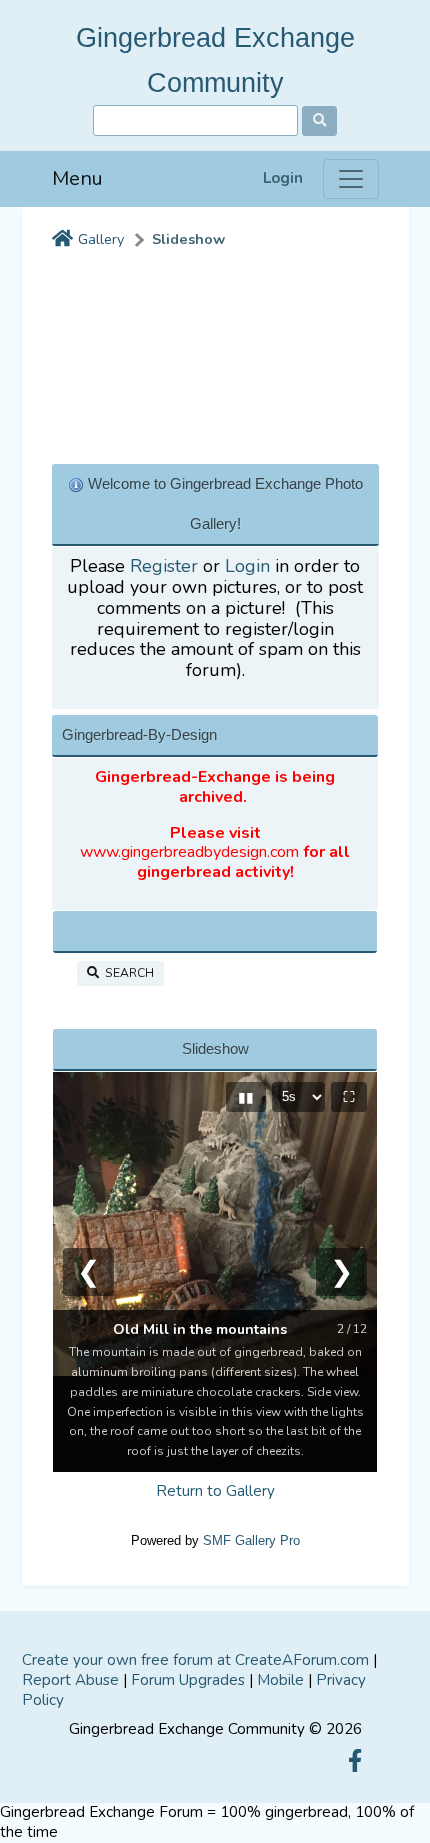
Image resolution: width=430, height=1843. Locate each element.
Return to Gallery (215, 1491)
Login (283, 178)
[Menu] (351, 179)
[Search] (319, 121)
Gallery (101, 239)
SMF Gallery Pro (251, 1540)
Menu (77, 178)
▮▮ (246, 1097)
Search (126, 973)
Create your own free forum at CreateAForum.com (195, 1660)
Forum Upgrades (188, 1680)
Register (164, 566)
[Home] (62, 240)
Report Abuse (70, 1680)
